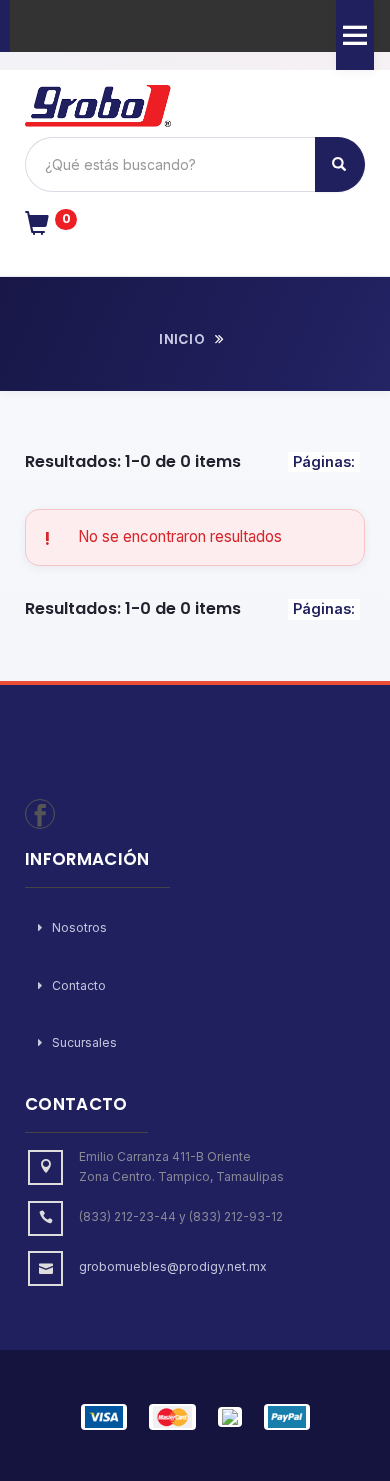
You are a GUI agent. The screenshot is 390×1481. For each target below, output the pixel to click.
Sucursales (83, 1042)
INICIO (182, 339)
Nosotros (78, 927)
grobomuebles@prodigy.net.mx (173, 1266)
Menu (355, 35)
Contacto (77, 985)
